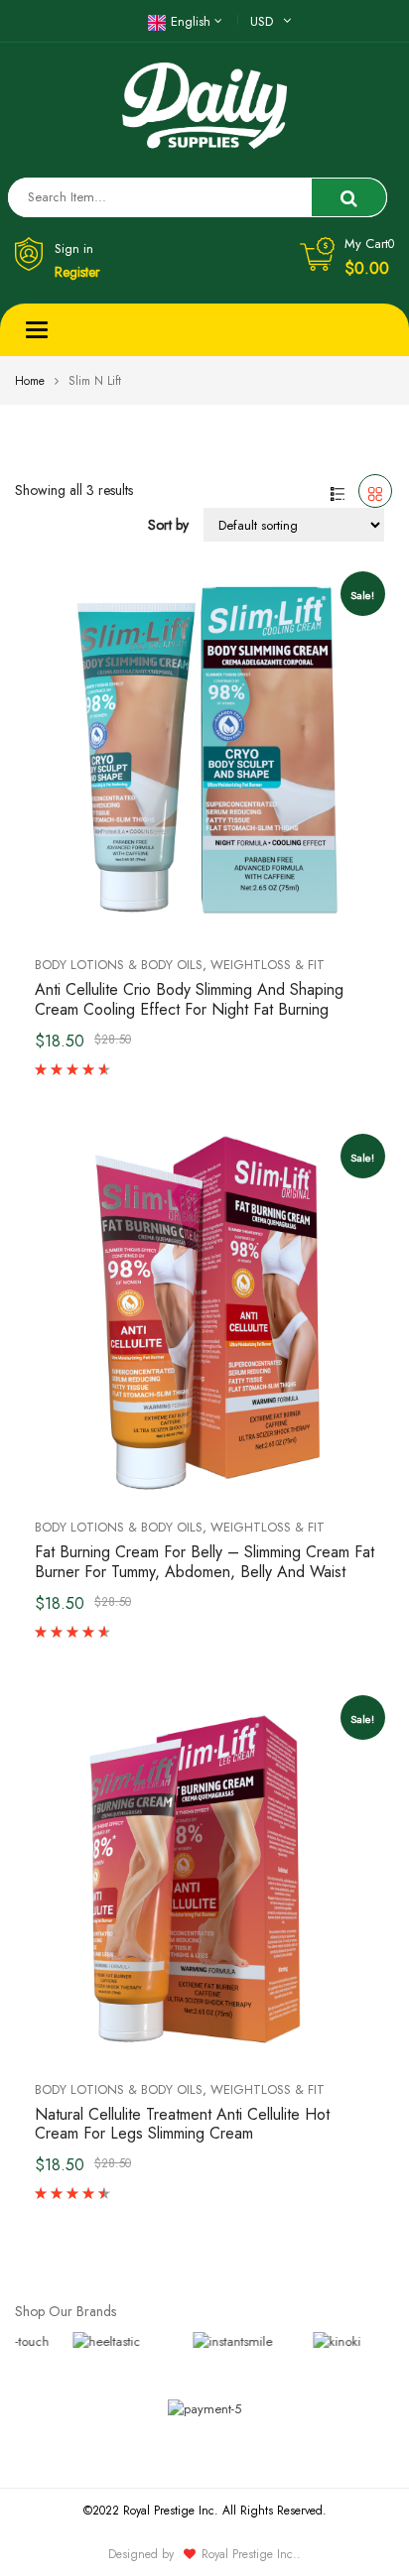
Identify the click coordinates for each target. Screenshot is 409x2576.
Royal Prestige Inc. (249, 2554)
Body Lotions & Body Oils (119, 965)
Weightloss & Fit (268, 965)
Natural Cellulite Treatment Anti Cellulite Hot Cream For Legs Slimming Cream (182, 2124)
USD (262, 21)
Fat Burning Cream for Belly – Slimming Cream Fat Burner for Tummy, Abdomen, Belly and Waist (204, 1562)
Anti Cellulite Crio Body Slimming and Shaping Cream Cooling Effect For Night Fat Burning (189, 999)
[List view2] (338, 491)
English (191, 21)
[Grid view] (375, 491)
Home (30, 381)
